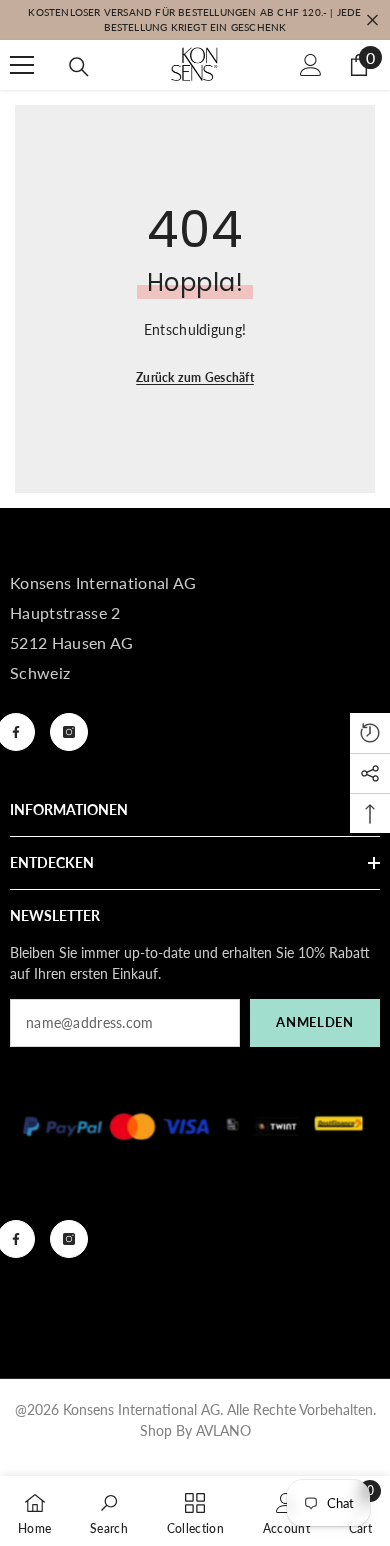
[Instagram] (69, 732)
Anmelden (314, 1022)
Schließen (372, 20)
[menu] (22, 65)
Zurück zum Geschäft (195, 377)
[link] (109, 1511)
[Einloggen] (311, 65)
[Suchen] (79, 67)
